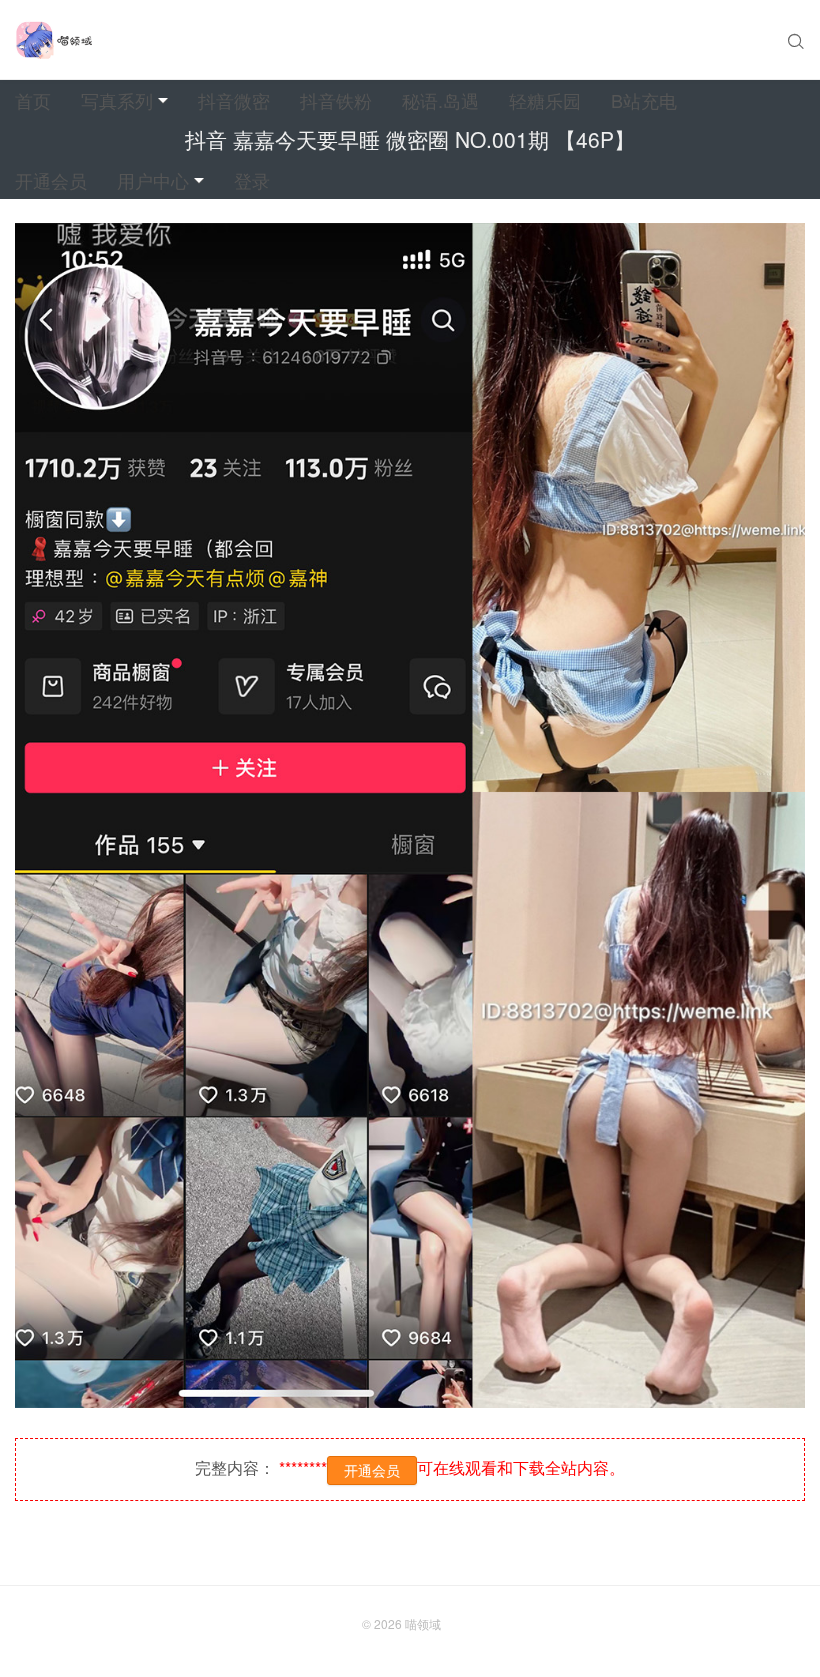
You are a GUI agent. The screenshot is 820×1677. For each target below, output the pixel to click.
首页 (33, 100)
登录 (252, 180)
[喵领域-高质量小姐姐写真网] (53, 40)
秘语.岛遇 (440, 100)
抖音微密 (234, 100)
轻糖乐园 (545, 100)
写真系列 (117, 100)
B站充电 (644, 100)
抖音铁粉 (336, 100)
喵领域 (423, 1623)
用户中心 (153, 180)
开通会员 (51, 180)
